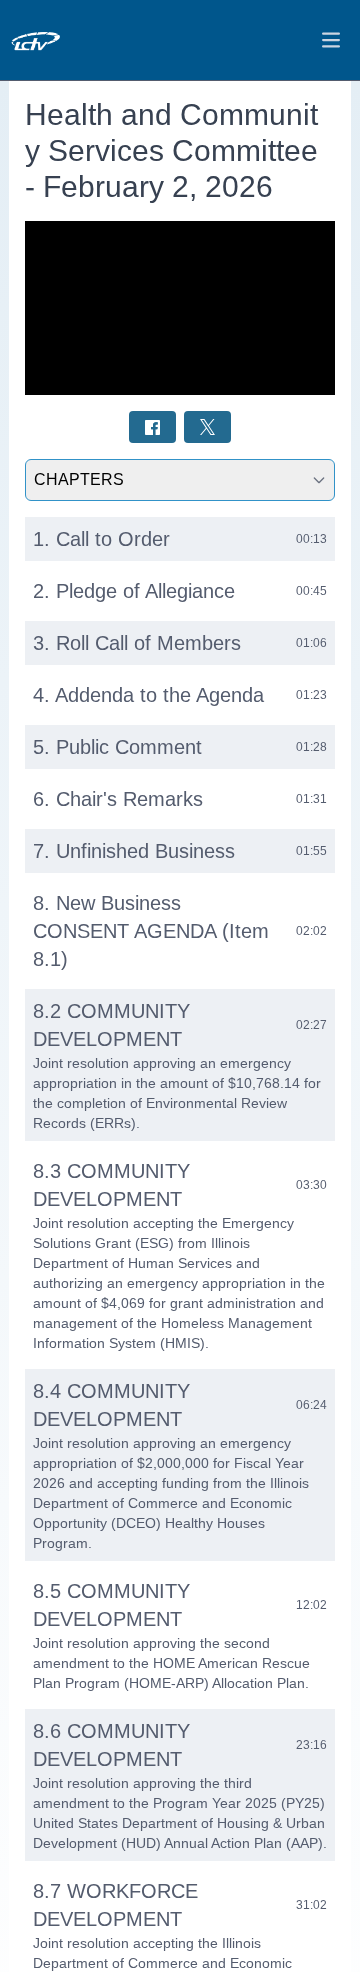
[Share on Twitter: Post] (207, 426)
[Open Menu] (331, 40)
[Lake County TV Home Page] (69, 40)
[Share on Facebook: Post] (152, 426)
